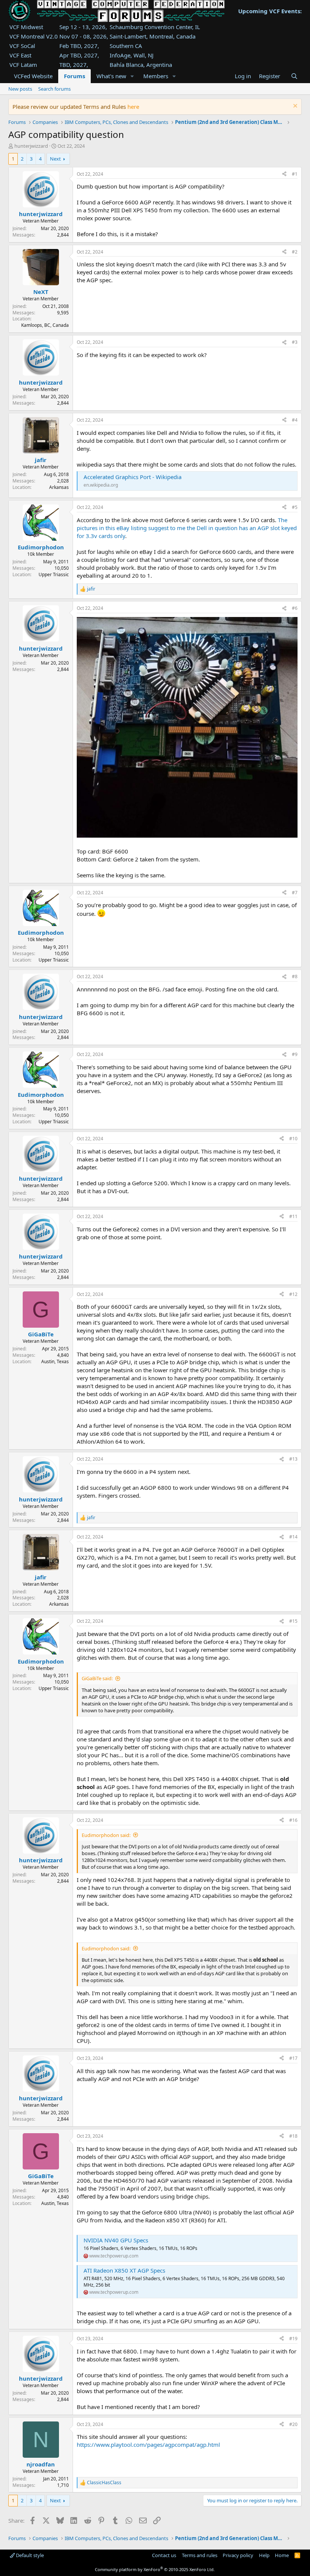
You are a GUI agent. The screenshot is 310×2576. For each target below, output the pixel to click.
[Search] (294, 76)
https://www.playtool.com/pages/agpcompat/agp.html (148, 2445)
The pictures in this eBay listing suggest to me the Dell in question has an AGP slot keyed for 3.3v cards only (187, 528)
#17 (293, 2058)
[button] (132, 76)
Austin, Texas (55, 1361)
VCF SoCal (22, 46)
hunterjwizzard (31, 146)
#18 (293, 2136)
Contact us (164, 2555)
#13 (293, 1459)
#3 (295, 342)
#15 (293, 1621)
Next (55, 159)
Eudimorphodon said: (106, 1835)
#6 (295, 608)
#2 (295, 252)
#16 (293, 1820)
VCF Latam (23, 65)
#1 (295, 174)
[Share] (284, 174)
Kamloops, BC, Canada (45, 325)
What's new (111, 76)
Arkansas (59, 487)
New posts (20, 89)
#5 (295, 507)
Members (156, 76)
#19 (293, 2339)
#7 (295, 893)
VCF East (20, 55)
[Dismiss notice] (294, 107)
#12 (293, 1294)
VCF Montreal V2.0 (34, 36)
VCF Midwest (26, 27)
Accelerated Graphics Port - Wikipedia (133, 477)
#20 (293, 2424)
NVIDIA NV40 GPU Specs (116, 2240)
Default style (29, 2555)
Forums (74, 76)
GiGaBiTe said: (97, 1678)
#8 (295, 976)
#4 (295, 420)
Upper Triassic (54, 574)
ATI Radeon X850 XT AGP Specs (124, 2270)
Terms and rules (200, 2555)
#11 (293, 1216)
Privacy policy (238, 2555)
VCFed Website (33, 76)
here (133, 107)
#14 (293, 1537)
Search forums (54, 89)
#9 (295, 1054)
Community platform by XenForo (155, 2569)
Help (264, 2555)
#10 (293, 1139)
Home (282, 2555)
